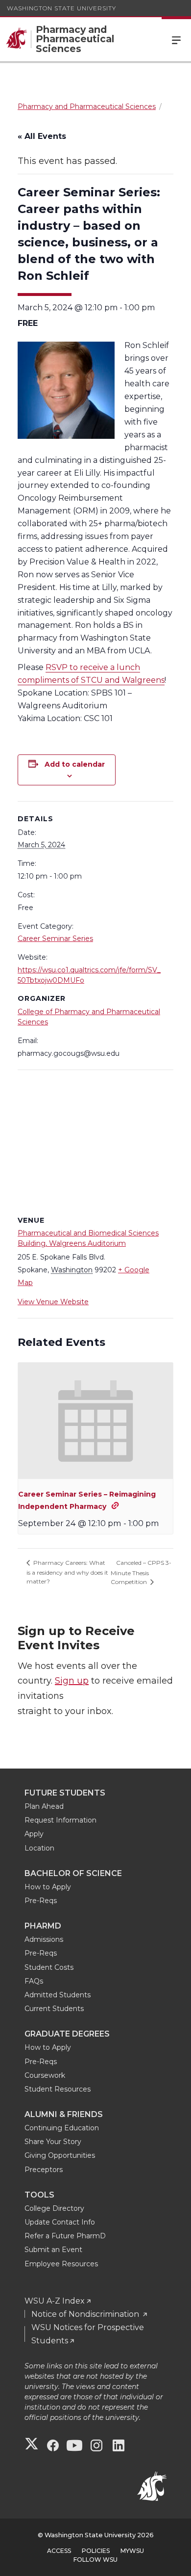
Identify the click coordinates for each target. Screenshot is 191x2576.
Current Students (54, 2009)
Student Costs (49, 1967)
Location (39, 1848)
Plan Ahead (44, 1806)
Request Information (60, 1820)
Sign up (72, 1681)
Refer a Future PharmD (65, 2236)
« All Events (42, 136)
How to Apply (48, 1887)
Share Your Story (53, 2142)
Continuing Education (62, 2128)
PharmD (43, 1926)
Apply (34, 1834)
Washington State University (61, 8)
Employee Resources (61, 2264)
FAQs (34, 1981)
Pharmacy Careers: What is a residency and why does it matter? (67, 1572)
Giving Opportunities (60, 2155)
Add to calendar (75, 764)
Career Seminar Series (55, 939)
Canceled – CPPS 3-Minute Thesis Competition (141, 1572)
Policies (96, 2551)
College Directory (54, 2208)
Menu (176, 39)
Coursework (45, 2075)
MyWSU (132, 2551)
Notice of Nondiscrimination (86, 2314)
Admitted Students (58, 1995)
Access (59, 2551)
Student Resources (58, 2089)
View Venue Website (53, 1302)
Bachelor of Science (73, 1873)
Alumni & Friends (64, 2114)
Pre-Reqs (41, 1901)
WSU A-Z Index (55, 2301)
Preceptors (44, 2170)
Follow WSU (95, 2560)
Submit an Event (53, 2250)
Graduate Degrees (67, 2034)
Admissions (44, 1939)
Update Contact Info (60, 2222)
